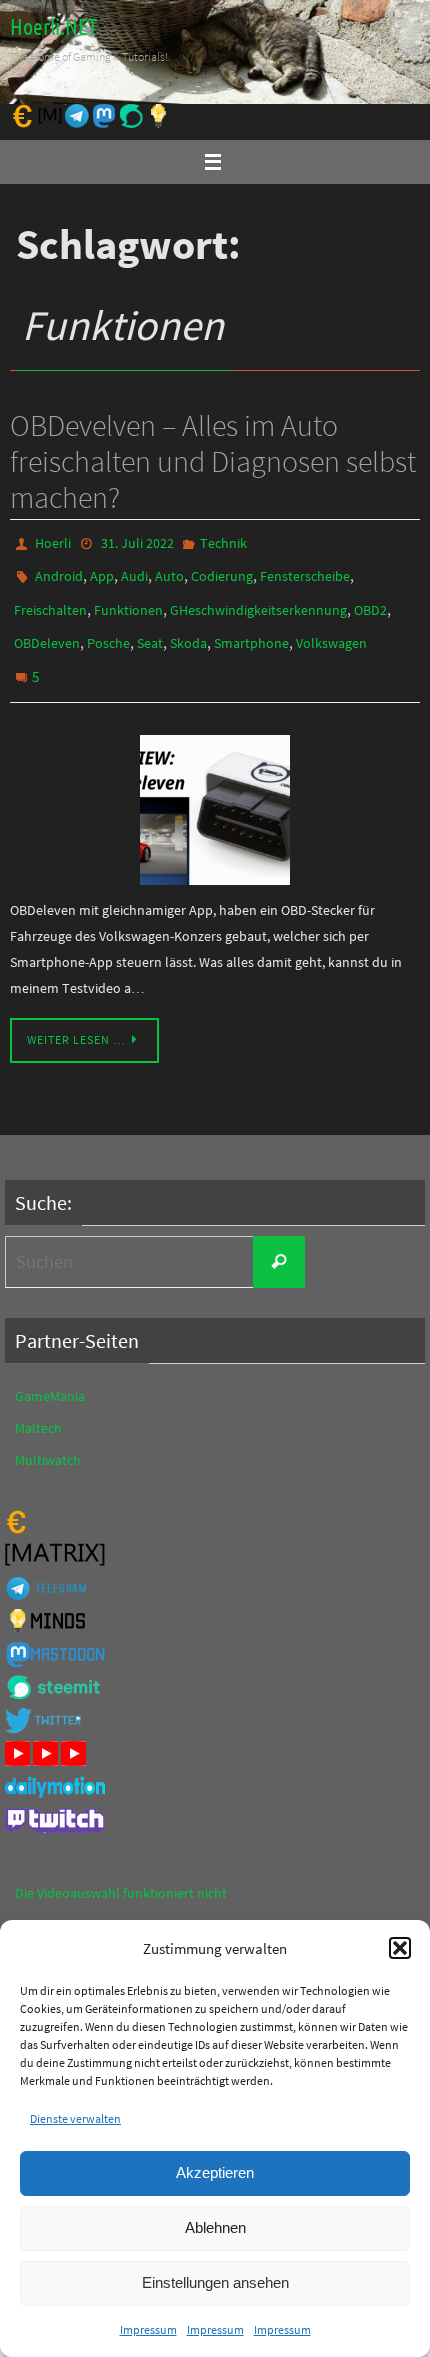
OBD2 (370, 600)
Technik (223, 542)
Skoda (188, 629)
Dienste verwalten (75, 2118)
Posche (108, 629)
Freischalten (50, 600)
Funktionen (128, 600)
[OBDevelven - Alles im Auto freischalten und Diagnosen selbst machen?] (215, 786)
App (102, 571)
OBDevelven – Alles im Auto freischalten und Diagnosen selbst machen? (213, 461)
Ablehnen (215, 2227)
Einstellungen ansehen (215, 2282)
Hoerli (53, 542)
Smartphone (251, 629)
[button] (400, 1948)
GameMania (50, 1372)
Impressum (148, 2329)
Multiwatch (48, 1436)
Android (59, 571)
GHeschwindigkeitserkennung (258, 600)
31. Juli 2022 (137, 542)
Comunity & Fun (63, 1902)
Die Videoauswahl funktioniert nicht (121, 1869)
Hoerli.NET (53, 28)
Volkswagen (331, 629)
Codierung (222, 571)
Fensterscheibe (305, 571)
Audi (134, 571)
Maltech (38, 1404)
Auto (169, 571)
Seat (150, 629)
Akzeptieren (215, 2172)
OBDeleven (47, 629)
